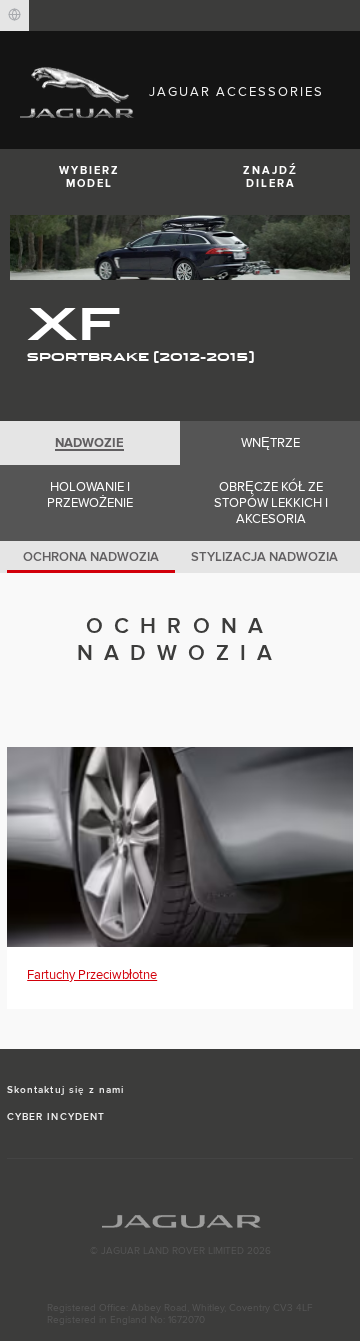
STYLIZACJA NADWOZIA (264, 557)
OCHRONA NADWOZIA (91, 557)
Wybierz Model (89, 177)
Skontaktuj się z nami (65, 1090)
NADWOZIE (89, 443)
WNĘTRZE (270, 443)
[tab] (90, 443)
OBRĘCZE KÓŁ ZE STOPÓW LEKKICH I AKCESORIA (271, 503)
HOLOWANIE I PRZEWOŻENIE (90, 495)
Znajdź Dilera (270, 177)
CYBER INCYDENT (56, 1117)
